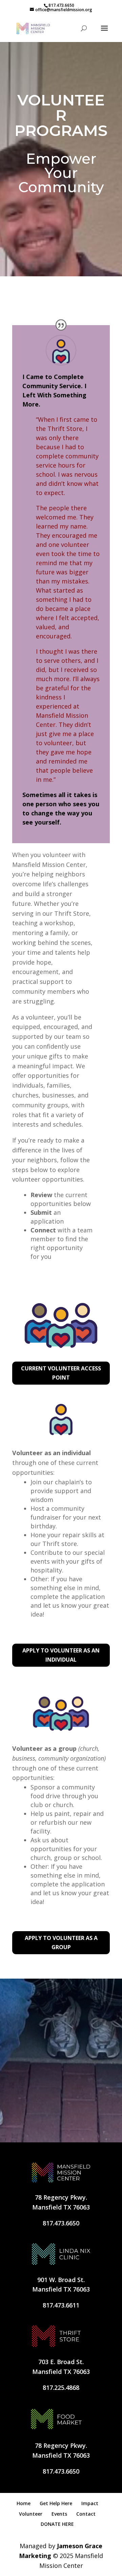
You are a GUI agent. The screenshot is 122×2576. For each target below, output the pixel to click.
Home (24, 2503)
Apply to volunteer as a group (61, 1943)
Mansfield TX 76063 (61, 2207)
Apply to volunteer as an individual (61, 1655)
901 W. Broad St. (61, 2280)
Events (59, 2514)
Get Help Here (56, 2503)
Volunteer (31, 2514)
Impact (90, 2503)
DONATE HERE (57, 2524)
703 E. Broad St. (61, 2362)
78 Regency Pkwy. (61, 2197)
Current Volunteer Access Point (61, 1373)
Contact (86, 2514)
